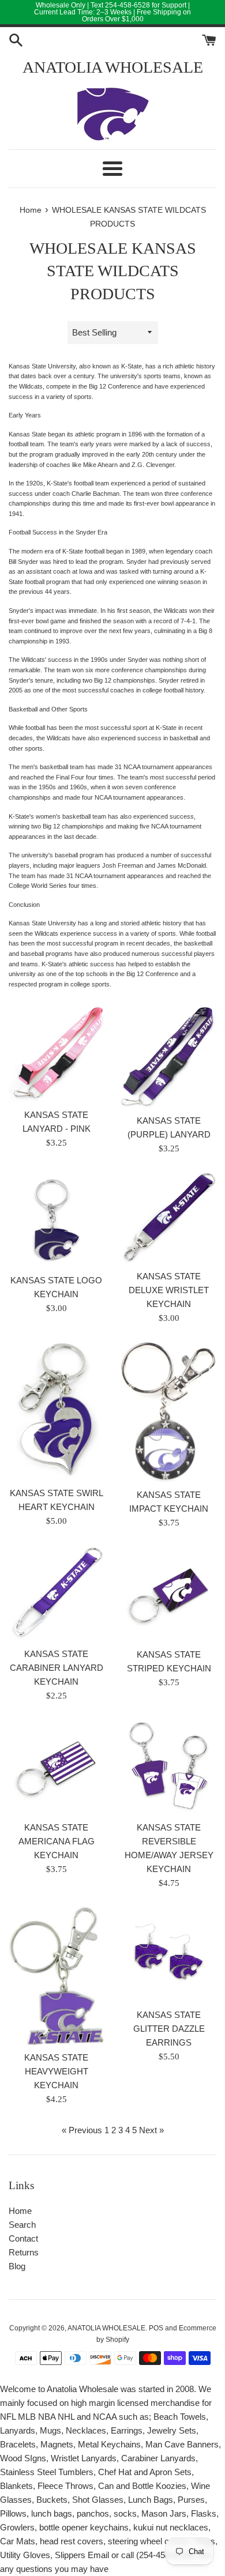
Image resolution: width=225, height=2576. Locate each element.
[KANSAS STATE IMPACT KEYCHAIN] (169, 1412)
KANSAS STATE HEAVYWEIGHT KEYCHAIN (56, 2071)
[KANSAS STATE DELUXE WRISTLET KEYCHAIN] (169, 1218)
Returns (24, 2252)
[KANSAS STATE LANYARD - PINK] (56, 1054)
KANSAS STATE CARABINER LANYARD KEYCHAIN (57, 1668)
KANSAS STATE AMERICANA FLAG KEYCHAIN (57, 1841)
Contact (23, 2238)
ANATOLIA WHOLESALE (113, 67)
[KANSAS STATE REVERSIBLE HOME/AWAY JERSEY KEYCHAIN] (169, 1767)
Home (20, 2211)
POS (156, 2328)
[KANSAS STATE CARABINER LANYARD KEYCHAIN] (56, 1594)
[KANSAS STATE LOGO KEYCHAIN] (56, 1220)
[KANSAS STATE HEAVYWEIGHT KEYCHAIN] (56, 1976)
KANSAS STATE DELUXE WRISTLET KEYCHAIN (169, 1290)
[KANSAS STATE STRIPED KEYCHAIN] (169, 1594)
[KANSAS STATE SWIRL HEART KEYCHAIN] (56, 1411)
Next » (151, 2130)
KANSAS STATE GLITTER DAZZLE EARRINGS (169, 2029)
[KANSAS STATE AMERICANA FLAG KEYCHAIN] (56, 1767)
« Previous (82, 2130)
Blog (17, 2266)
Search (22, 2225)
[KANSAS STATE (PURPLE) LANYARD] (169, 1057)
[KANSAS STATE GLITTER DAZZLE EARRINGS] (169, 1955)
